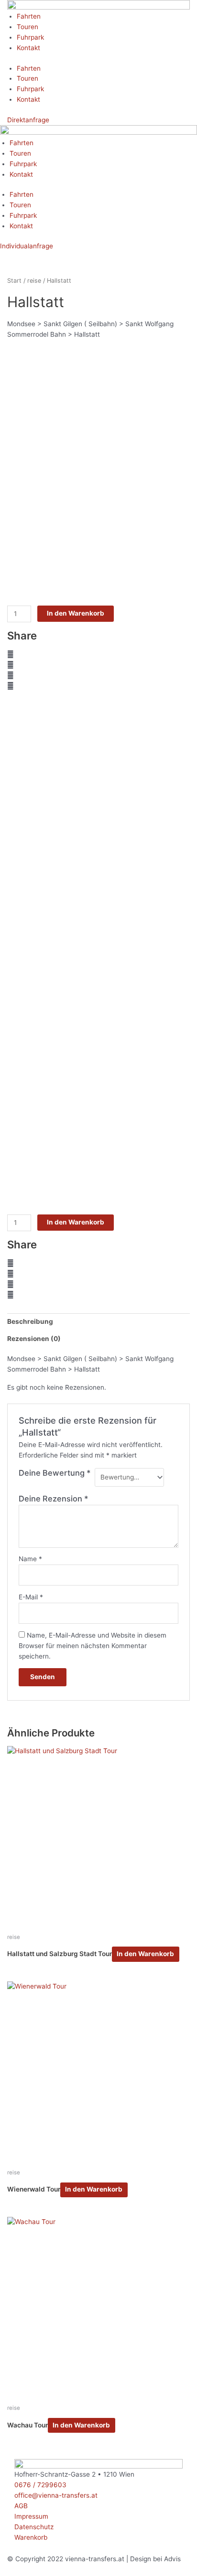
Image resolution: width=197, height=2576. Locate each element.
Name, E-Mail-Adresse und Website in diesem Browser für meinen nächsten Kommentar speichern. (93, 1646)
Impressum (31, 2516)
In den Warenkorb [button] (145, 1954)
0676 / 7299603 (40, 2485)
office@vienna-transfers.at (56, 2495)
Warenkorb (31, 2537)
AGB (21, 2506)
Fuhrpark (30, 37)
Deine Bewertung (55, 1473)
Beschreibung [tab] (30, 1321)
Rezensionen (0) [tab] (34, 1339)
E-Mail (31, 1597)
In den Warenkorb (76, 613)
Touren (27, 27)
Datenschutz (34, 2527)
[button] (98, 655)
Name (30, 1559)
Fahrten (29, 16)
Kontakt (28, 48)
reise (34, 281)
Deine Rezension (54, 1499)
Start (14, 281)
